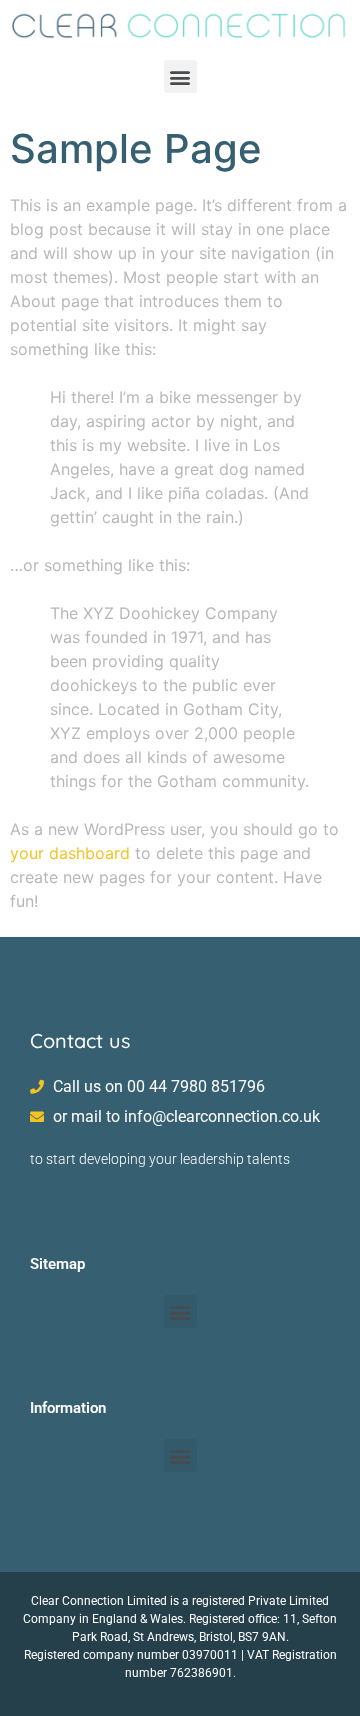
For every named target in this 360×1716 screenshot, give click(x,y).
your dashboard (70, 853)
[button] (180, 76)
